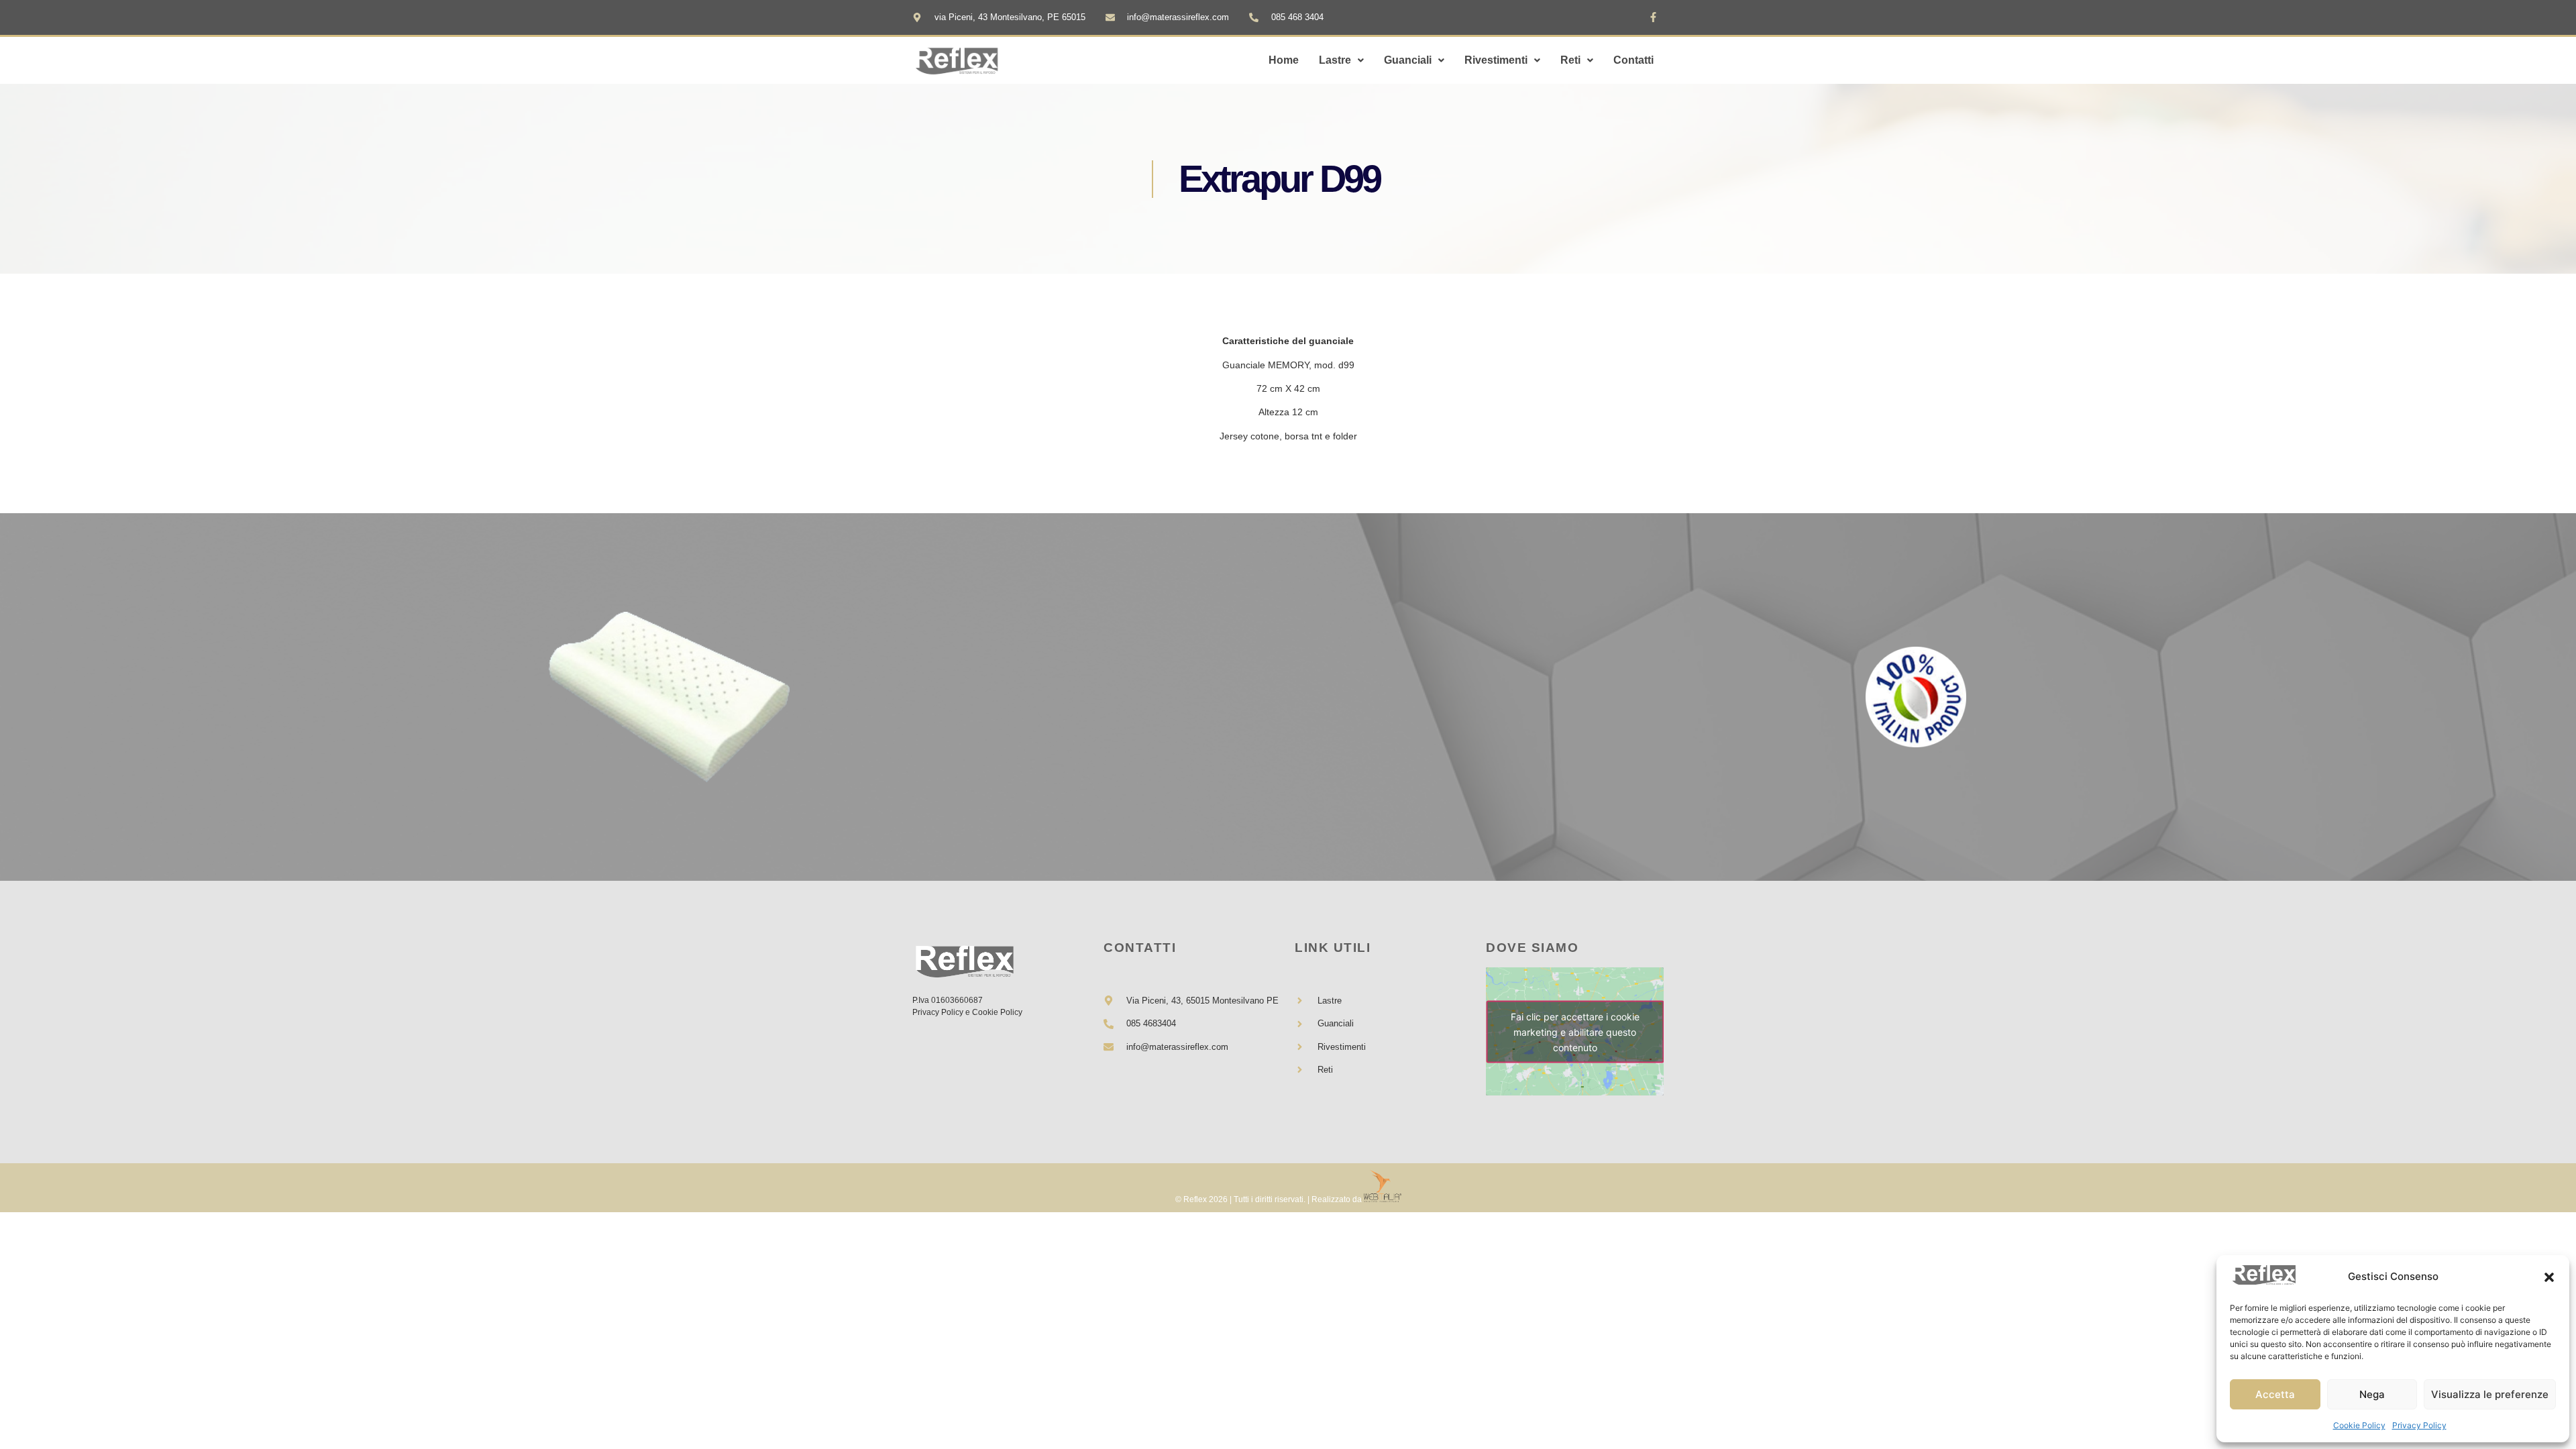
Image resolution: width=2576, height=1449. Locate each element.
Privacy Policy (2419, 1425)
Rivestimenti (1496, 60)
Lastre (1335, 60)
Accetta (2275, 1394)
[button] (2549, 1277)
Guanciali (1408, 60)
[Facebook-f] (1654, 17)
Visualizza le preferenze (2490, 1394)
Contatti (1633, 60)
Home (1284, 60)
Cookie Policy (2359, 1425)
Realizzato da (1337, 1199)
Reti (1570, 60)
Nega (2372, 1394)
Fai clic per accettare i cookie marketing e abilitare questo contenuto (1575, 1031)
